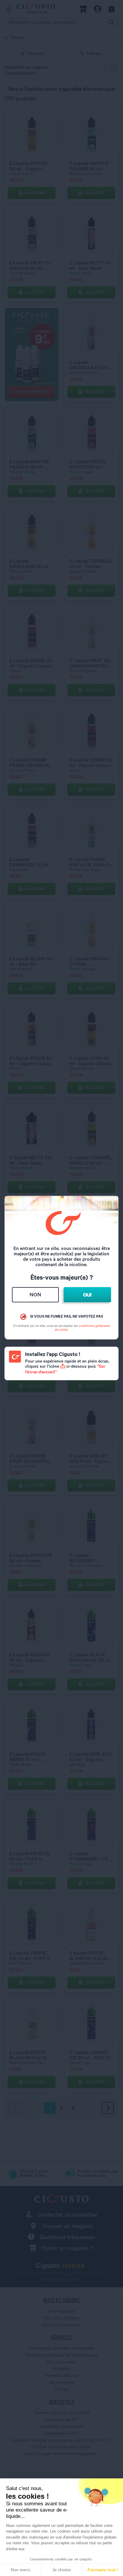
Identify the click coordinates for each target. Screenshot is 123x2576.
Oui (87, 1295)
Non (35, 1294)
